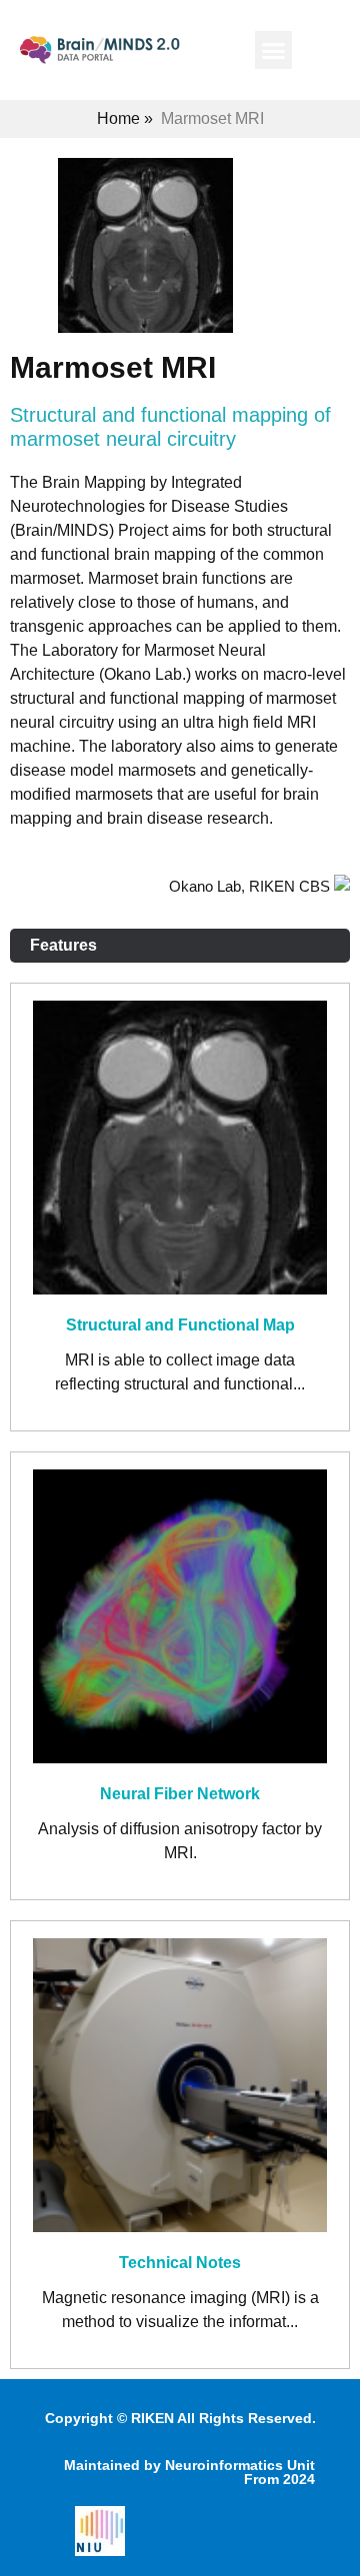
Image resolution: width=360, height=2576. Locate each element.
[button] (274, 50)
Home (118, 118)
